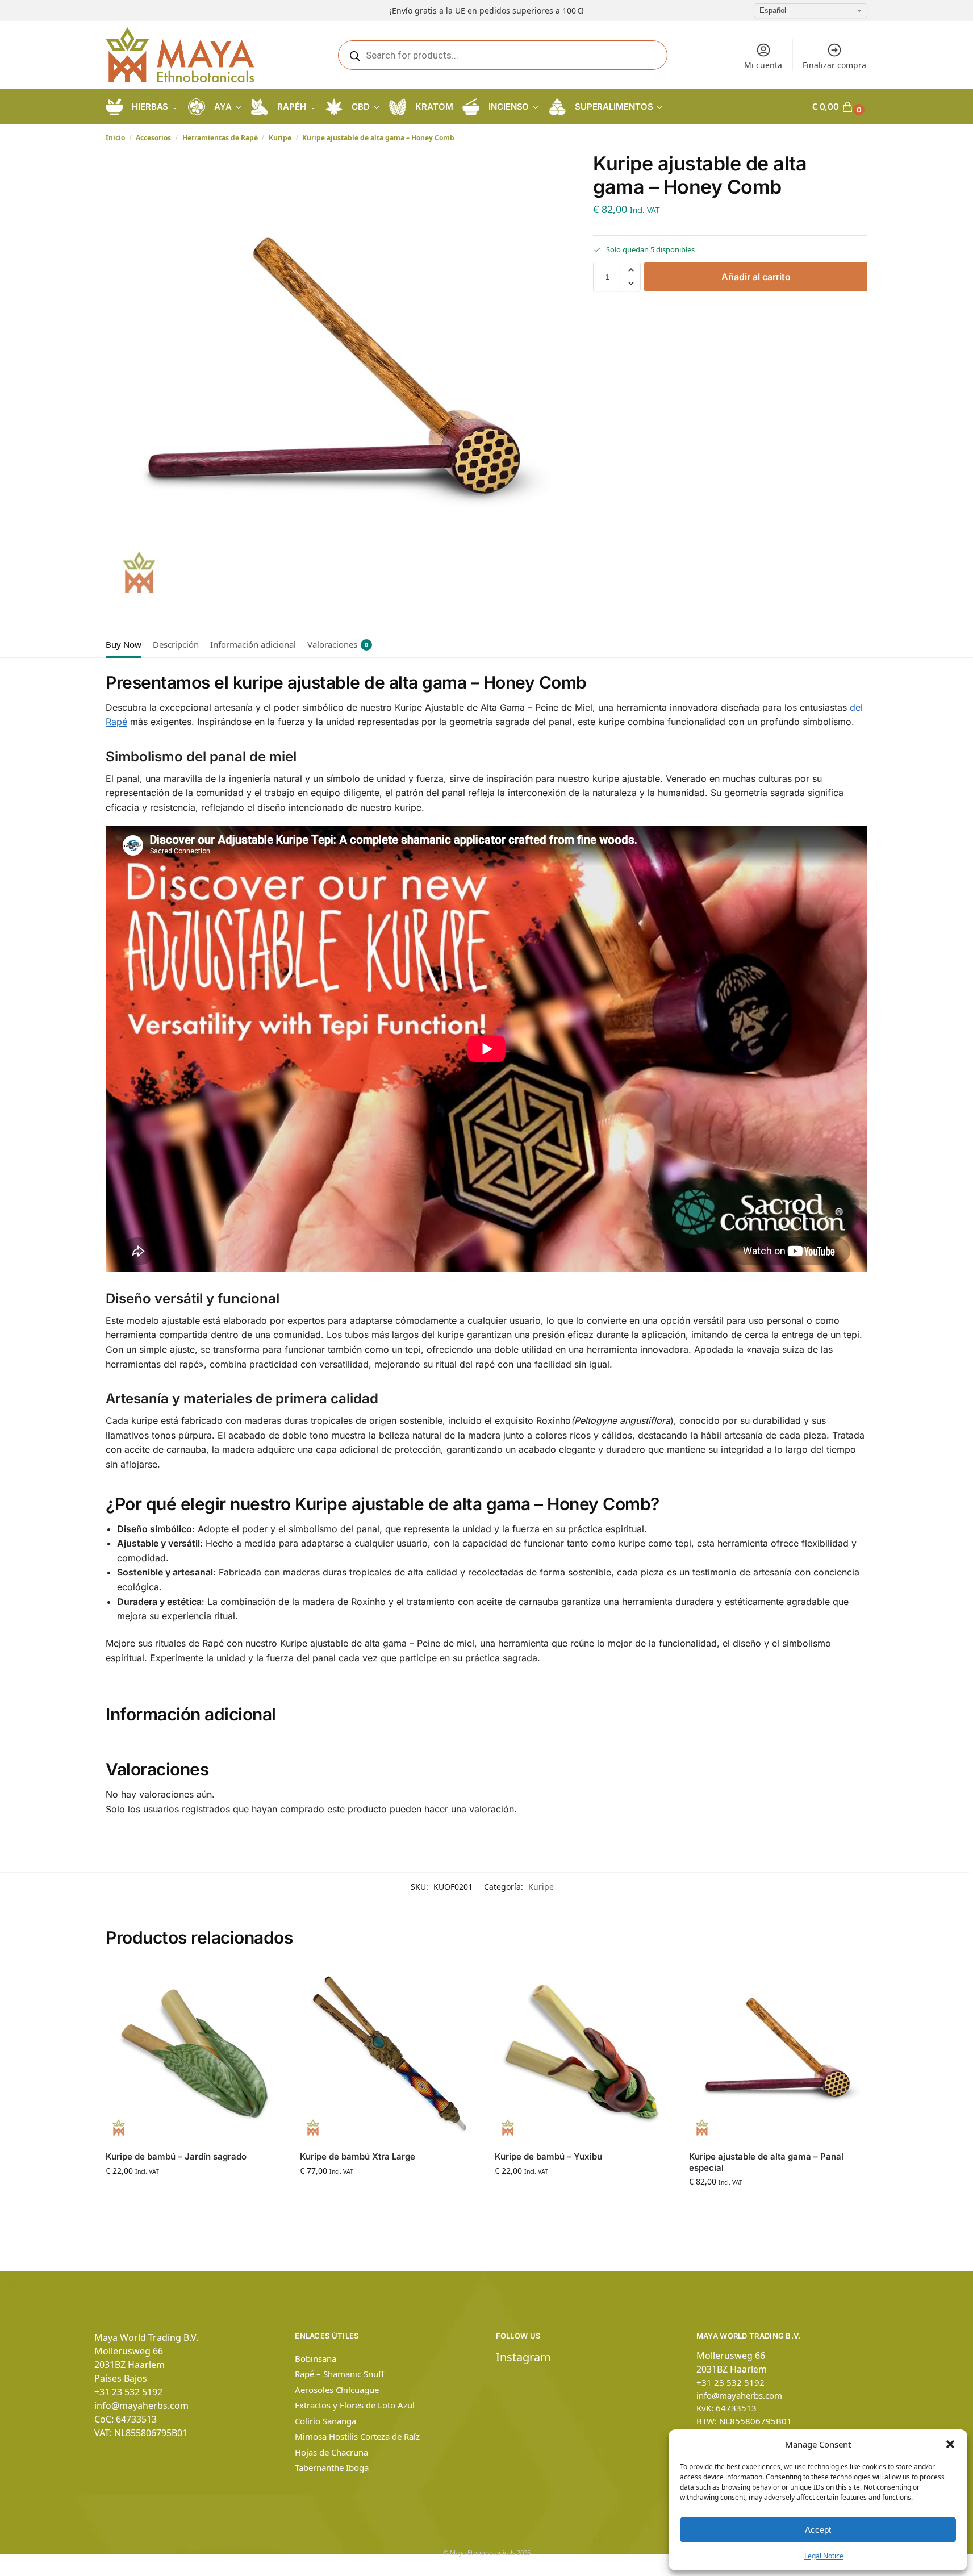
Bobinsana (316, 2358)
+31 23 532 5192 (128, 2392)
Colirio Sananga (325, 2421)
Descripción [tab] (176, 644)
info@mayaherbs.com (141, 2406)
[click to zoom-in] (334, 381)
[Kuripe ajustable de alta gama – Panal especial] (778, 2053)
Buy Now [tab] (124, 644)
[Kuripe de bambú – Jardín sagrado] (194, 2053)
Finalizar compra (834, 65)
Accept (818, 2530)
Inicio (115, 138)
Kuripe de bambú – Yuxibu (548, 2156)
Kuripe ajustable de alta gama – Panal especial (766, 2162)
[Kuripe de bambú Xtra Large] (389, 2053)
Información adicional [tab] (253, 644)
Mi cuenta (763, 65)
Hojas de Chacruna (331, 2452)
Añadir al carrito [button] (194, 2194)
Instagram (523, 2357)
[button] (950, 2444)
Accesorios (153, 138)
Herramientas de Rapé (220, 138)
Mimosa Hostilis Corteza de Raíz (357, 2436)
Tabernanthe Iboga (332, 2467)
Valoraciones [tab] (338, 644)
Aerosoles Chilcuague (337, 2390)
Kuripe (280, 138)
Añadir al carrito (756, 277)
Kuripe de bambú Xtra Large (358, 2156)
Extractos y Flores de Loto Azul (355, 2405)
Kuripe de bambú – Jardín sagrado (176, 2156)
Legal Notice (824, 2556)
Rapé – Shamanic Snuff (339, 2374)
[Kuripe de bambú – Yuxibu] (583, 2053)
